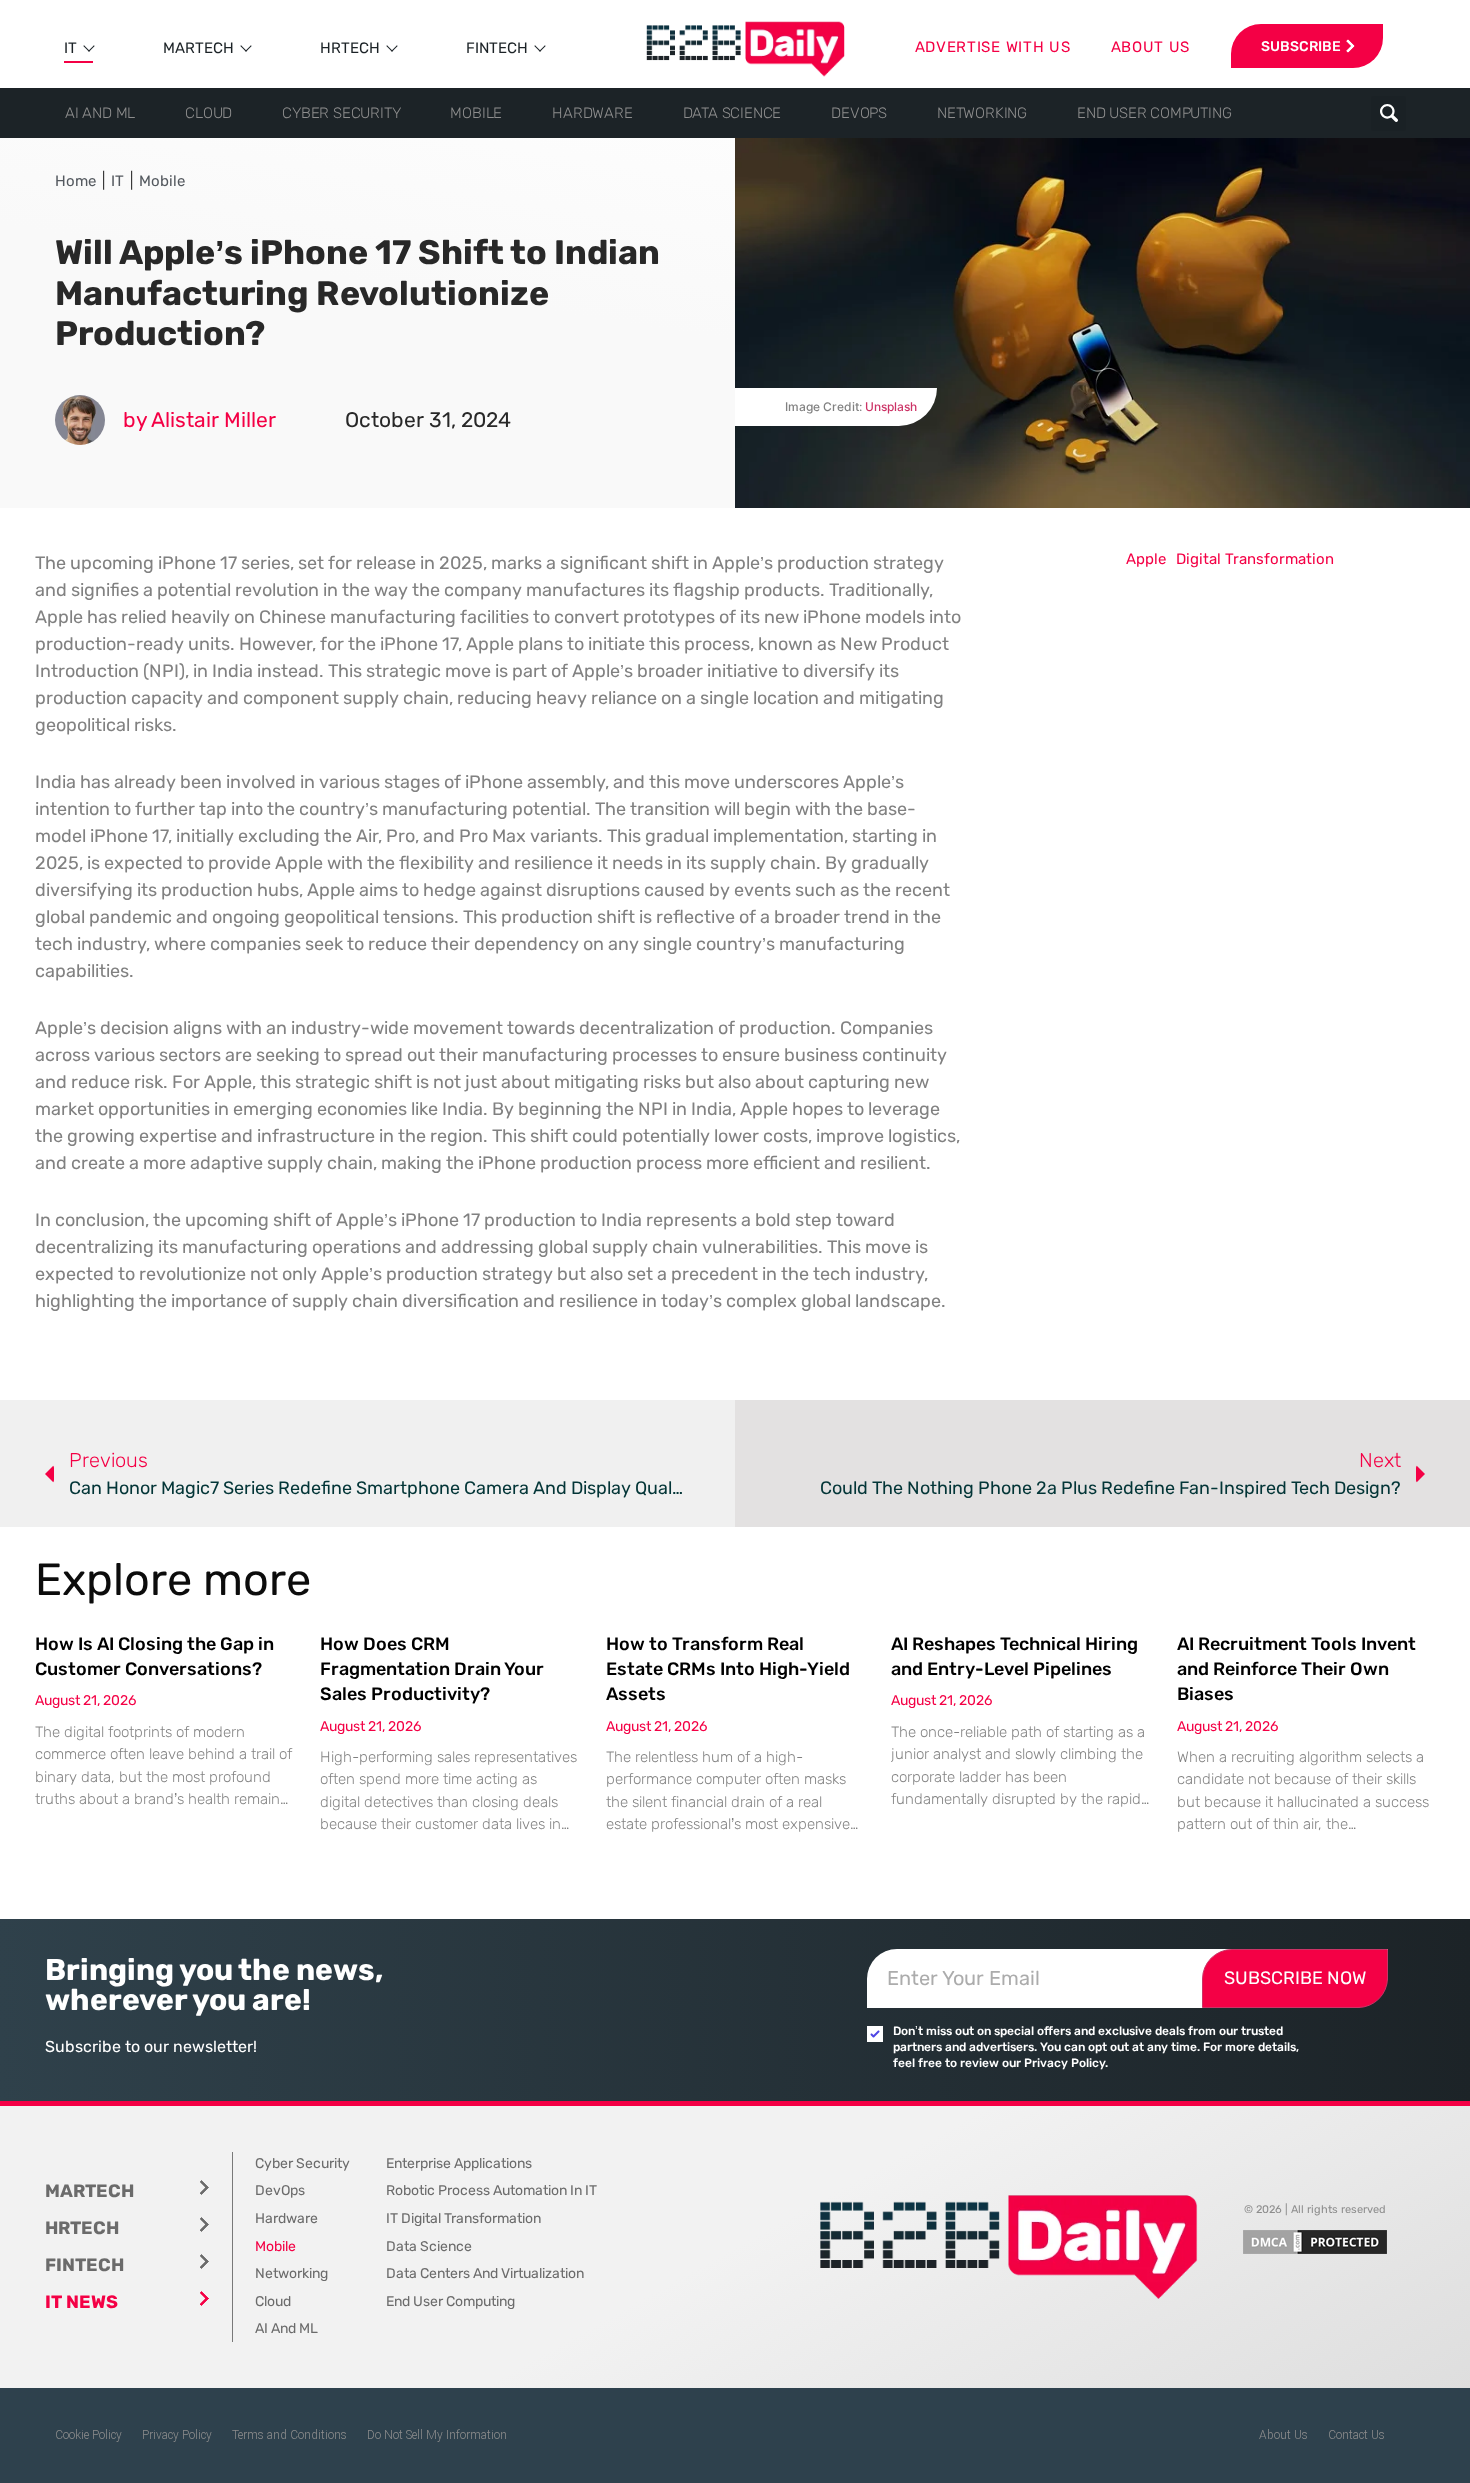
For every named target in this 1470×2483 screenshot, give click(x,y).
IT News (81, 2302)
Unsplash (891, 406)
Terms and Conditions (289, 2435)
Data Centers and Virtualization (485, 2273)
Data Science (732, 113)
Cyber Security (341, 113)
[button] (1388, 113)
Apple (1146, 559)
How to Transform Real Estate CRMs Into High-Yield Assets (728, 1669)
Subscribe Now (1295, 1978)
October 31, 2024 (428, 419)
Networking (982, 113)
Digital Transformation (1255, 559)
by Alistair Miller (199, 419)
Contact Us (1356, 2435)
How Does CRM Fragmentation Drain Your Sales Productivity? (432, 1669)
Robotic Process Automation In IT (491, 2190)
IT (70, 48)
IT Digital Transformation (463, 2218)
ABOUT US (1151, 47)
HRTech (350, 48)
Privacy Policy (177, 2435)
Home (75, 181)
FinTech (497, 48)
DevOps (859, 113)
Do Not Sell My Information (437, 2435)
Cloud (208, 113)
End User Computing (1154, 113)
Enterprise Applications (459, 2163)
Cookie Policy (88, 2435)
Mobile (476, 113)
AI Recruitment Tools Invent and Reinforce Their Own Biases (1296, 1669)
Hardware (592, 113)
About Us (1283, 2435)
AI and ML (100, 113)
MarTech (198, 48)
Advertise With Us (993, 47)
